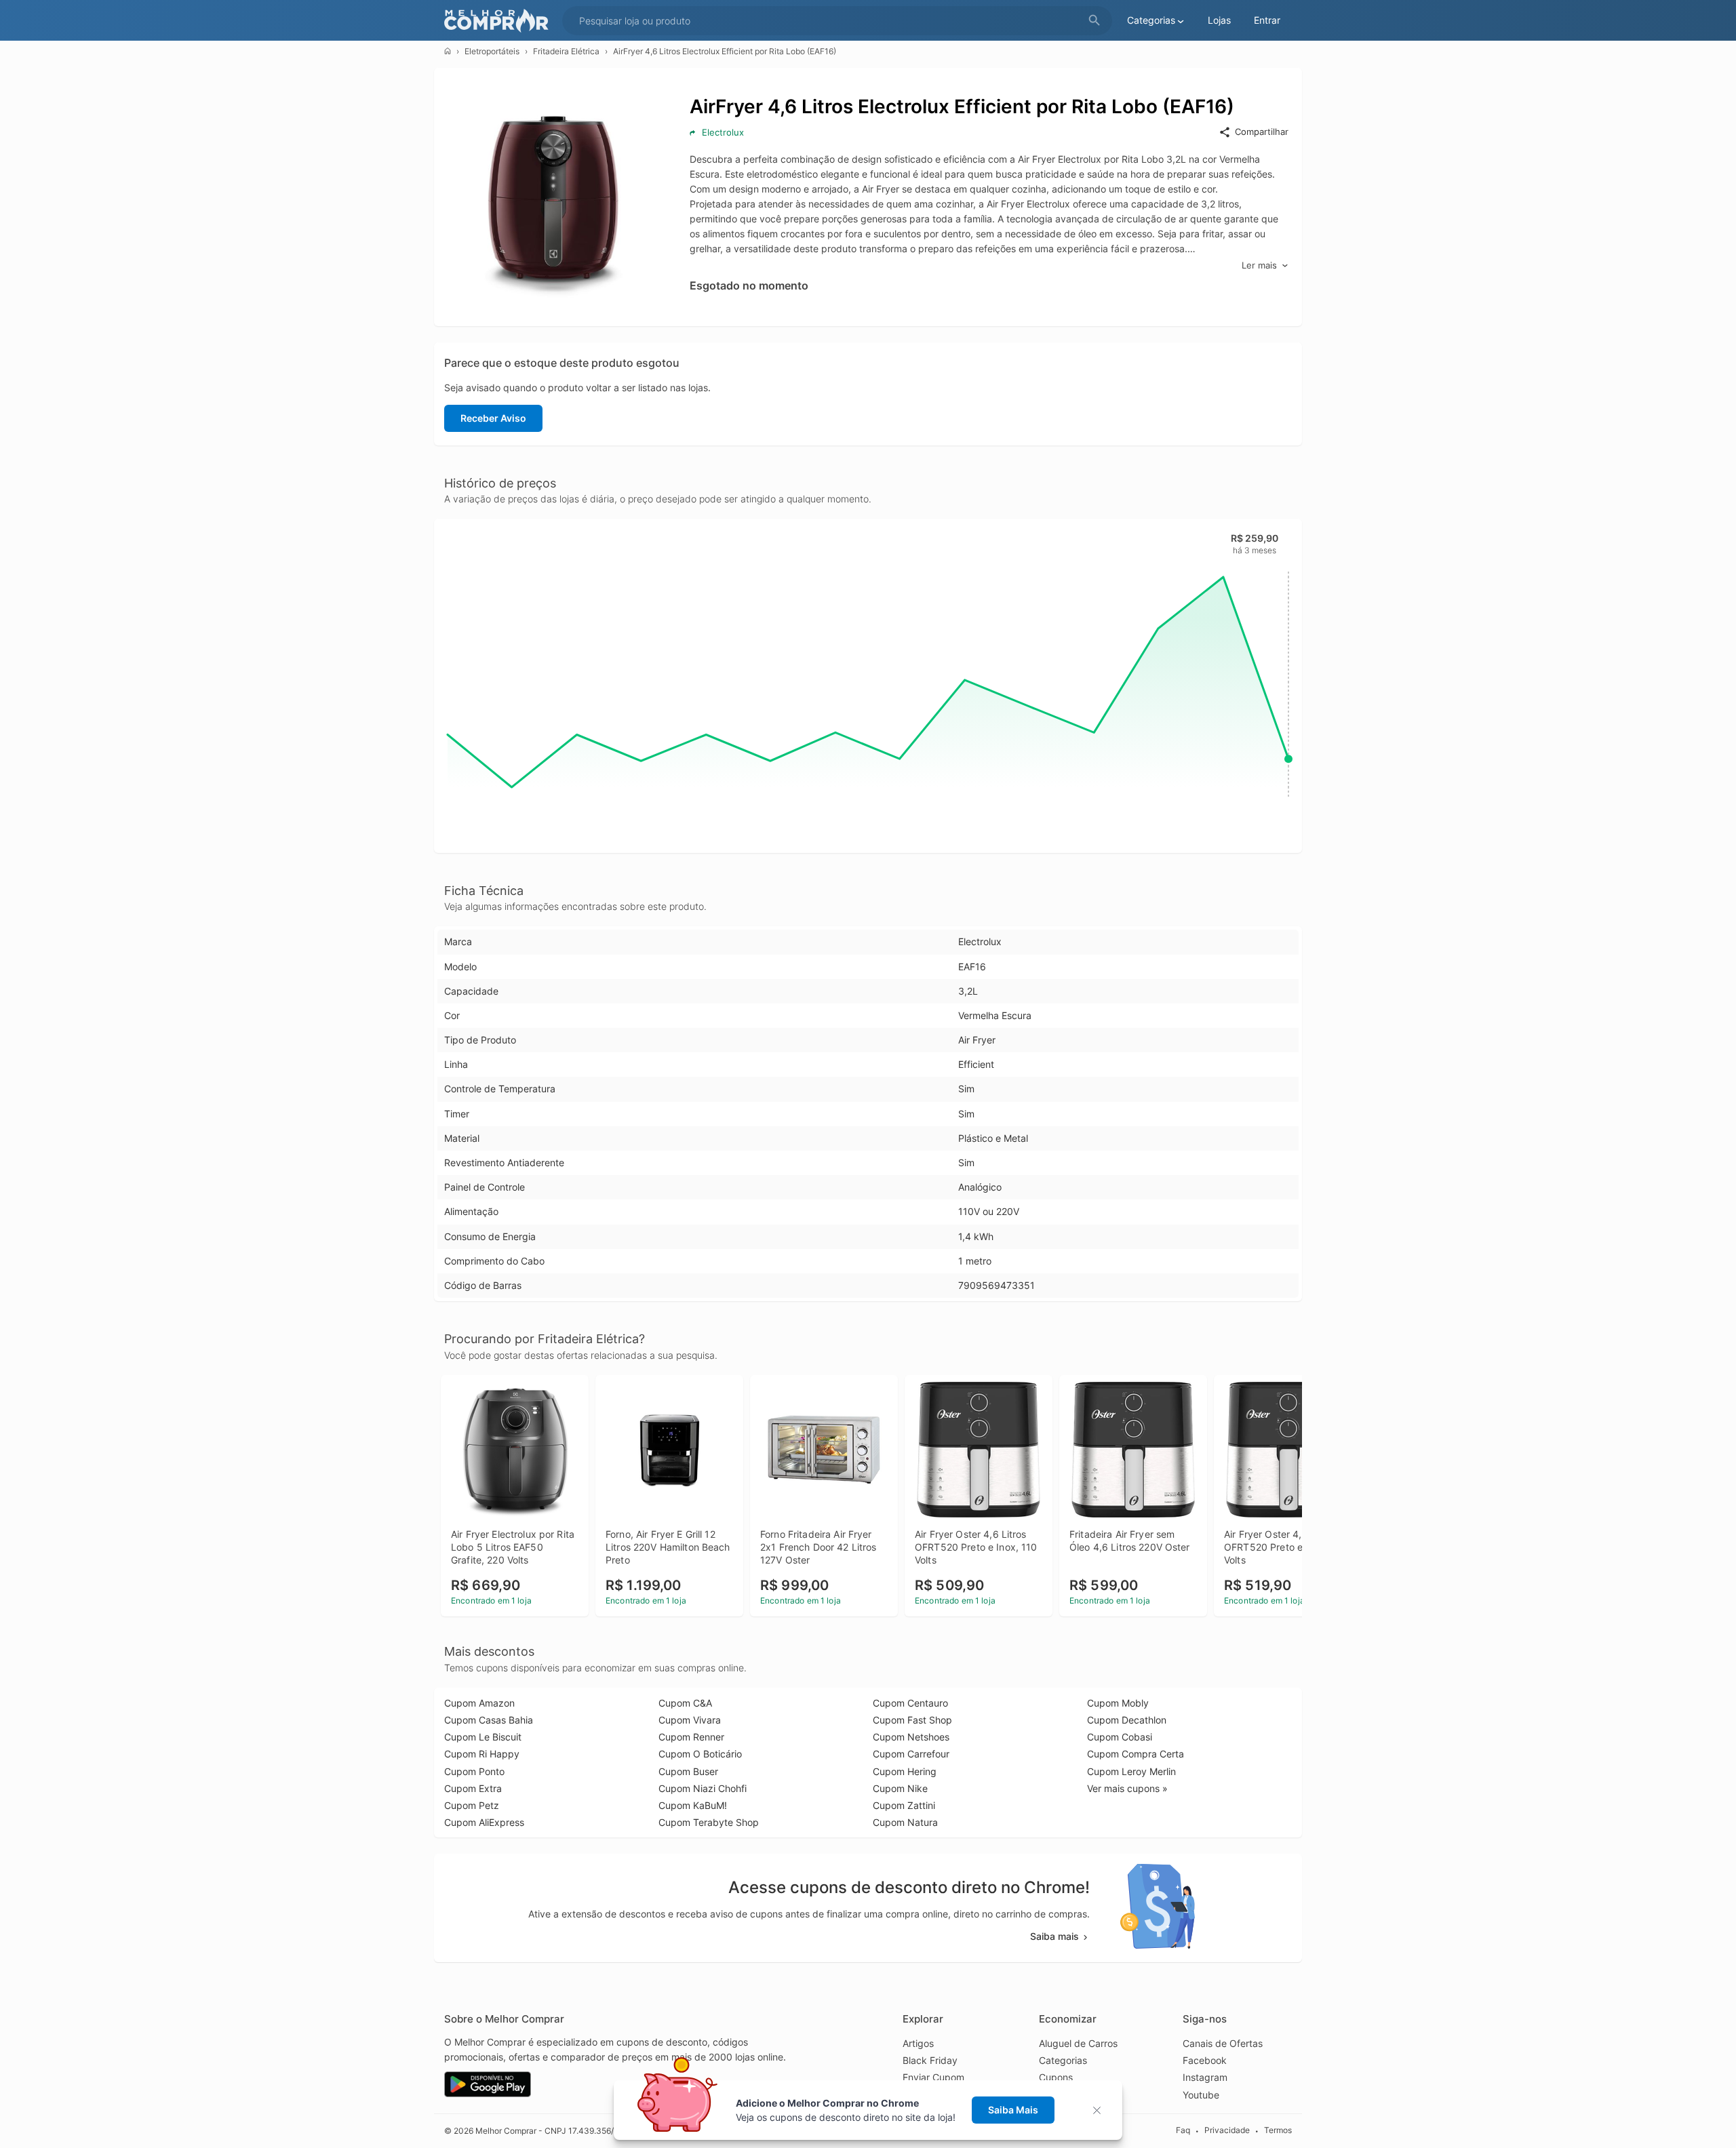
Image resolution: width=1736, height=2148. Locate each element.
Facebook (1205, 2060)
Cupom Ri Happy (482, 1754)
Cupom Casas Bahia (489, 1720)
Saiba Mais (1013, 2110)
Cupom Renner (691, 1737)
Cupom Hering (905, 1771)
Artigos (918, 2043)
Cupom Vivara (690, 1720)
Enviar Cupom (933, 2077)
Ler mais (1259, 265)
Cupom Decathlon (1127, 1720)
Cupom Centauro (910, 1703)
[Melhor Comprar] (500, 21)
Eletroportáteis (492, 51)
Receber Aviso (493, 418)
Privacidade (1227, 2130)
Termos (1278, 2130)
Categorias (1063, 2060)
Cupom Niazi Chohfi (703, 1788)
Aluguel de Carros (1078, 2043)
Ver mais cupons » (1127, 1788)
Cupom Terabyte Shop (709, 1822)
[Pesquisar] (1094, 21)
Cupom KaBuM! (693, 1805)
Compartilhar (1262, 132)
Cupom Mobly (1118, 1703)
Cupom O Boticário (700, 1754)
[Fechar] (1101, 2110)
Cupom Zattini (904, 1805)
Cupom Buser (688, 1771)
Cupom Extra (473, 1788)
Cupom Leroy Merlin (1131, 1771)
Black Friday (930, 2060)
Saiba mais (1054, 1936)
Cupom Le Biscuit (483, 1737)
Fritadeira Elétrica (566, 51)
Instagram (1205, 2077)
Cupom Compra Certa (1136, 1754)
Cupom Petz (472, 1805)
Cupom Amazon (479, 1703)
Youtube (1201, 2095)
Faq (1183, 2130)
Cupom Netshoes (911, 1737)
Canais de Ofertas (1223, 2043)
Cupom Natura (905, 1822)
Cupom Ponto (474, 1771)
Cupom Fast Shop (912, 1720)
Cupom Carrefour (911, 1754)
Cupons (1056, 2077)
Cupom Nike (900, 1788)
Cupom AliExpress (484, 1822)
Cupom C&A (685, 1703)
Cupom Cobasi (1120, 1737)
